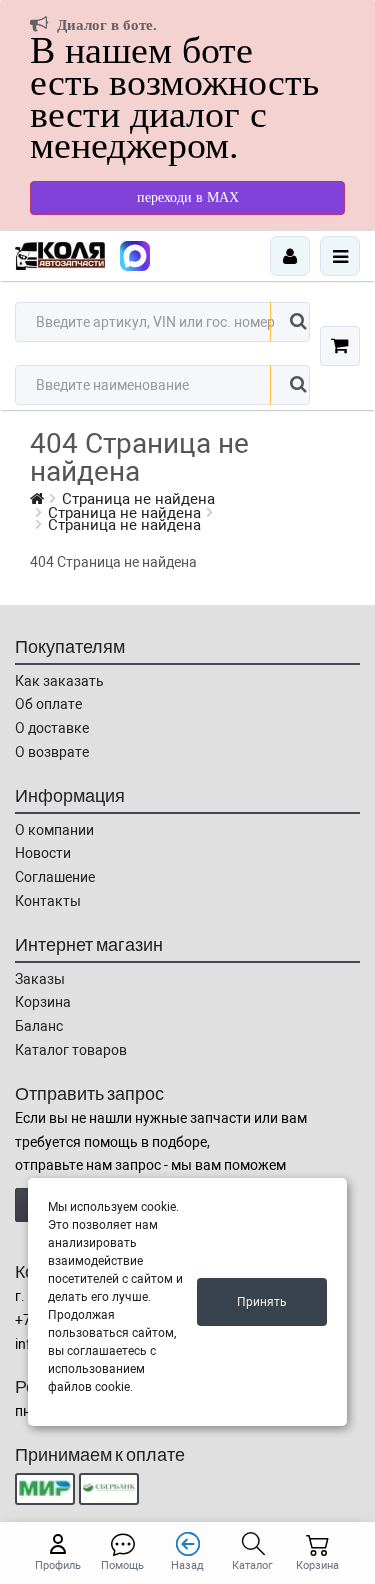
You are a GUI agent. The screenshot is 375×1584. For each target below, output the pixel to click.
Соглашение (55, 877)
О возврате (52, 752)
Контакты (48, 901)
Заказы (40, 979)
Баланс (39, 1026)
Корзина (43, 1002)
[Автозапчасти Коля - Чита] (135, 256)
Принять (262, 1302)
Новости (43, 853)
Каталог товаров (71, 1050)
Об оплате (48, 704)
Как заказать (59, 681)
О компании (54, 830)
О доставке (52, 728)
